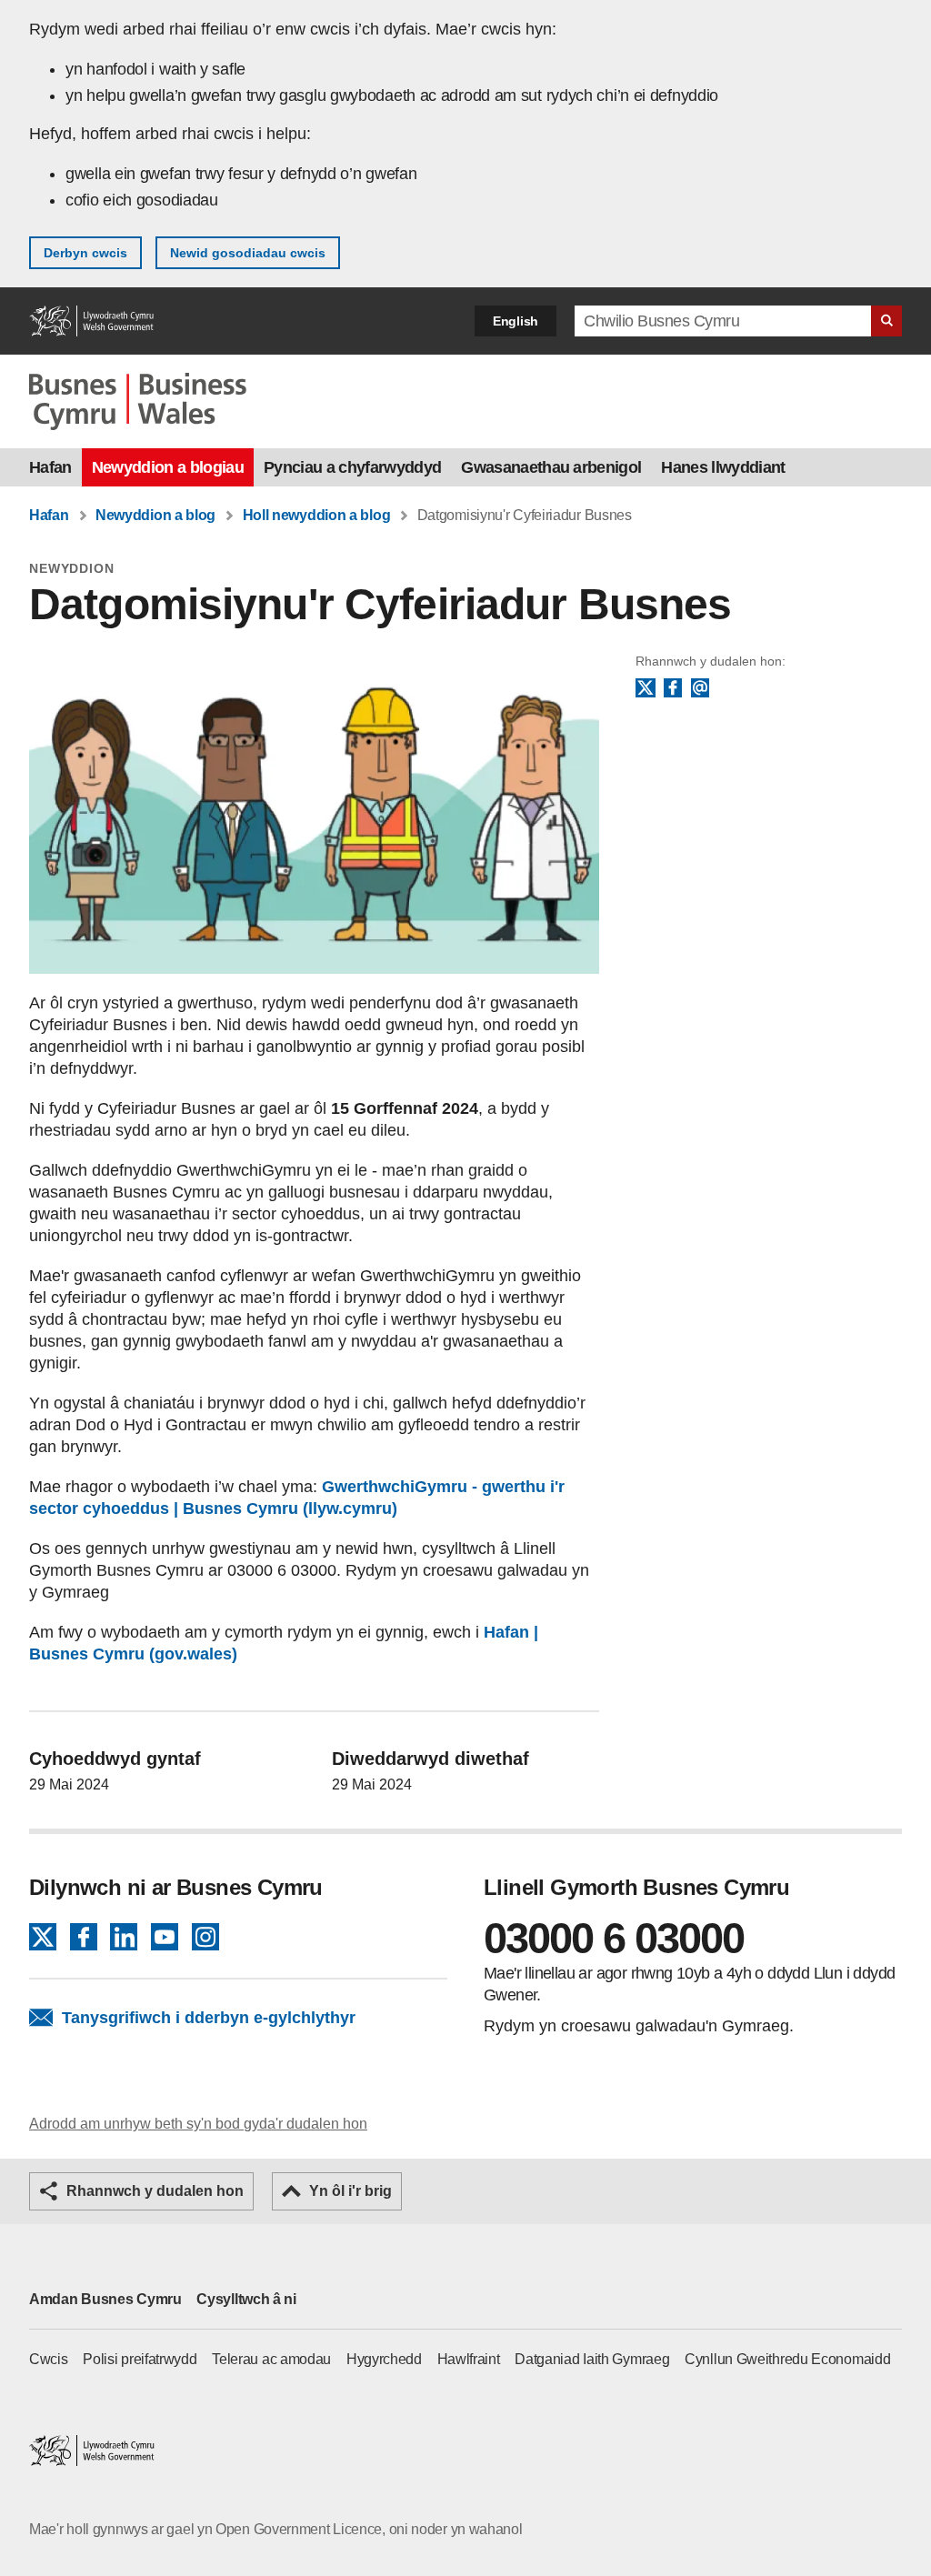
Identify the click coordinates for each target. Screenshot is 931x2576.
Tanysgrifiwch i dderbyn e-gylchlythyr (209, 2018)
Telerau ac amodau (271, 2359)
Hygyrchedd (384, 2359)
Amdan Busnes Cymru (105, 2299)
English (516, 321)
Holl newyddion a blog (317, 515)
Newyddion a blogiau (168, 467)
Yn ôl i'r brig (350, 2191)
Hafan (50, 467)
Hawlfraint (469, 2359)
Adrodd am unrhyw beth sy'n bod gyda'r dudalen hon (198, 2124)
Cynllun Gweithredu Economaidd (787, 2359)
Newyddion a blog (155, 515)
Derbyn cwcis (85, 253)
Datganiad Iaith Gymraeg (592, 2359)
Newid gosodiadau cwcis (248, 253)
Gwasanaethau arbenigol (551, 467)
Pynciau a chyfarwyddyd (352, 467)
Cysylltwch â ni (246, 2299)
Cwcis (49, 2359)
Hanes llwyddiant (723, 467)
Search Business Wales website (886, 321)
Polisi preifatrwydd (140, 2359)
